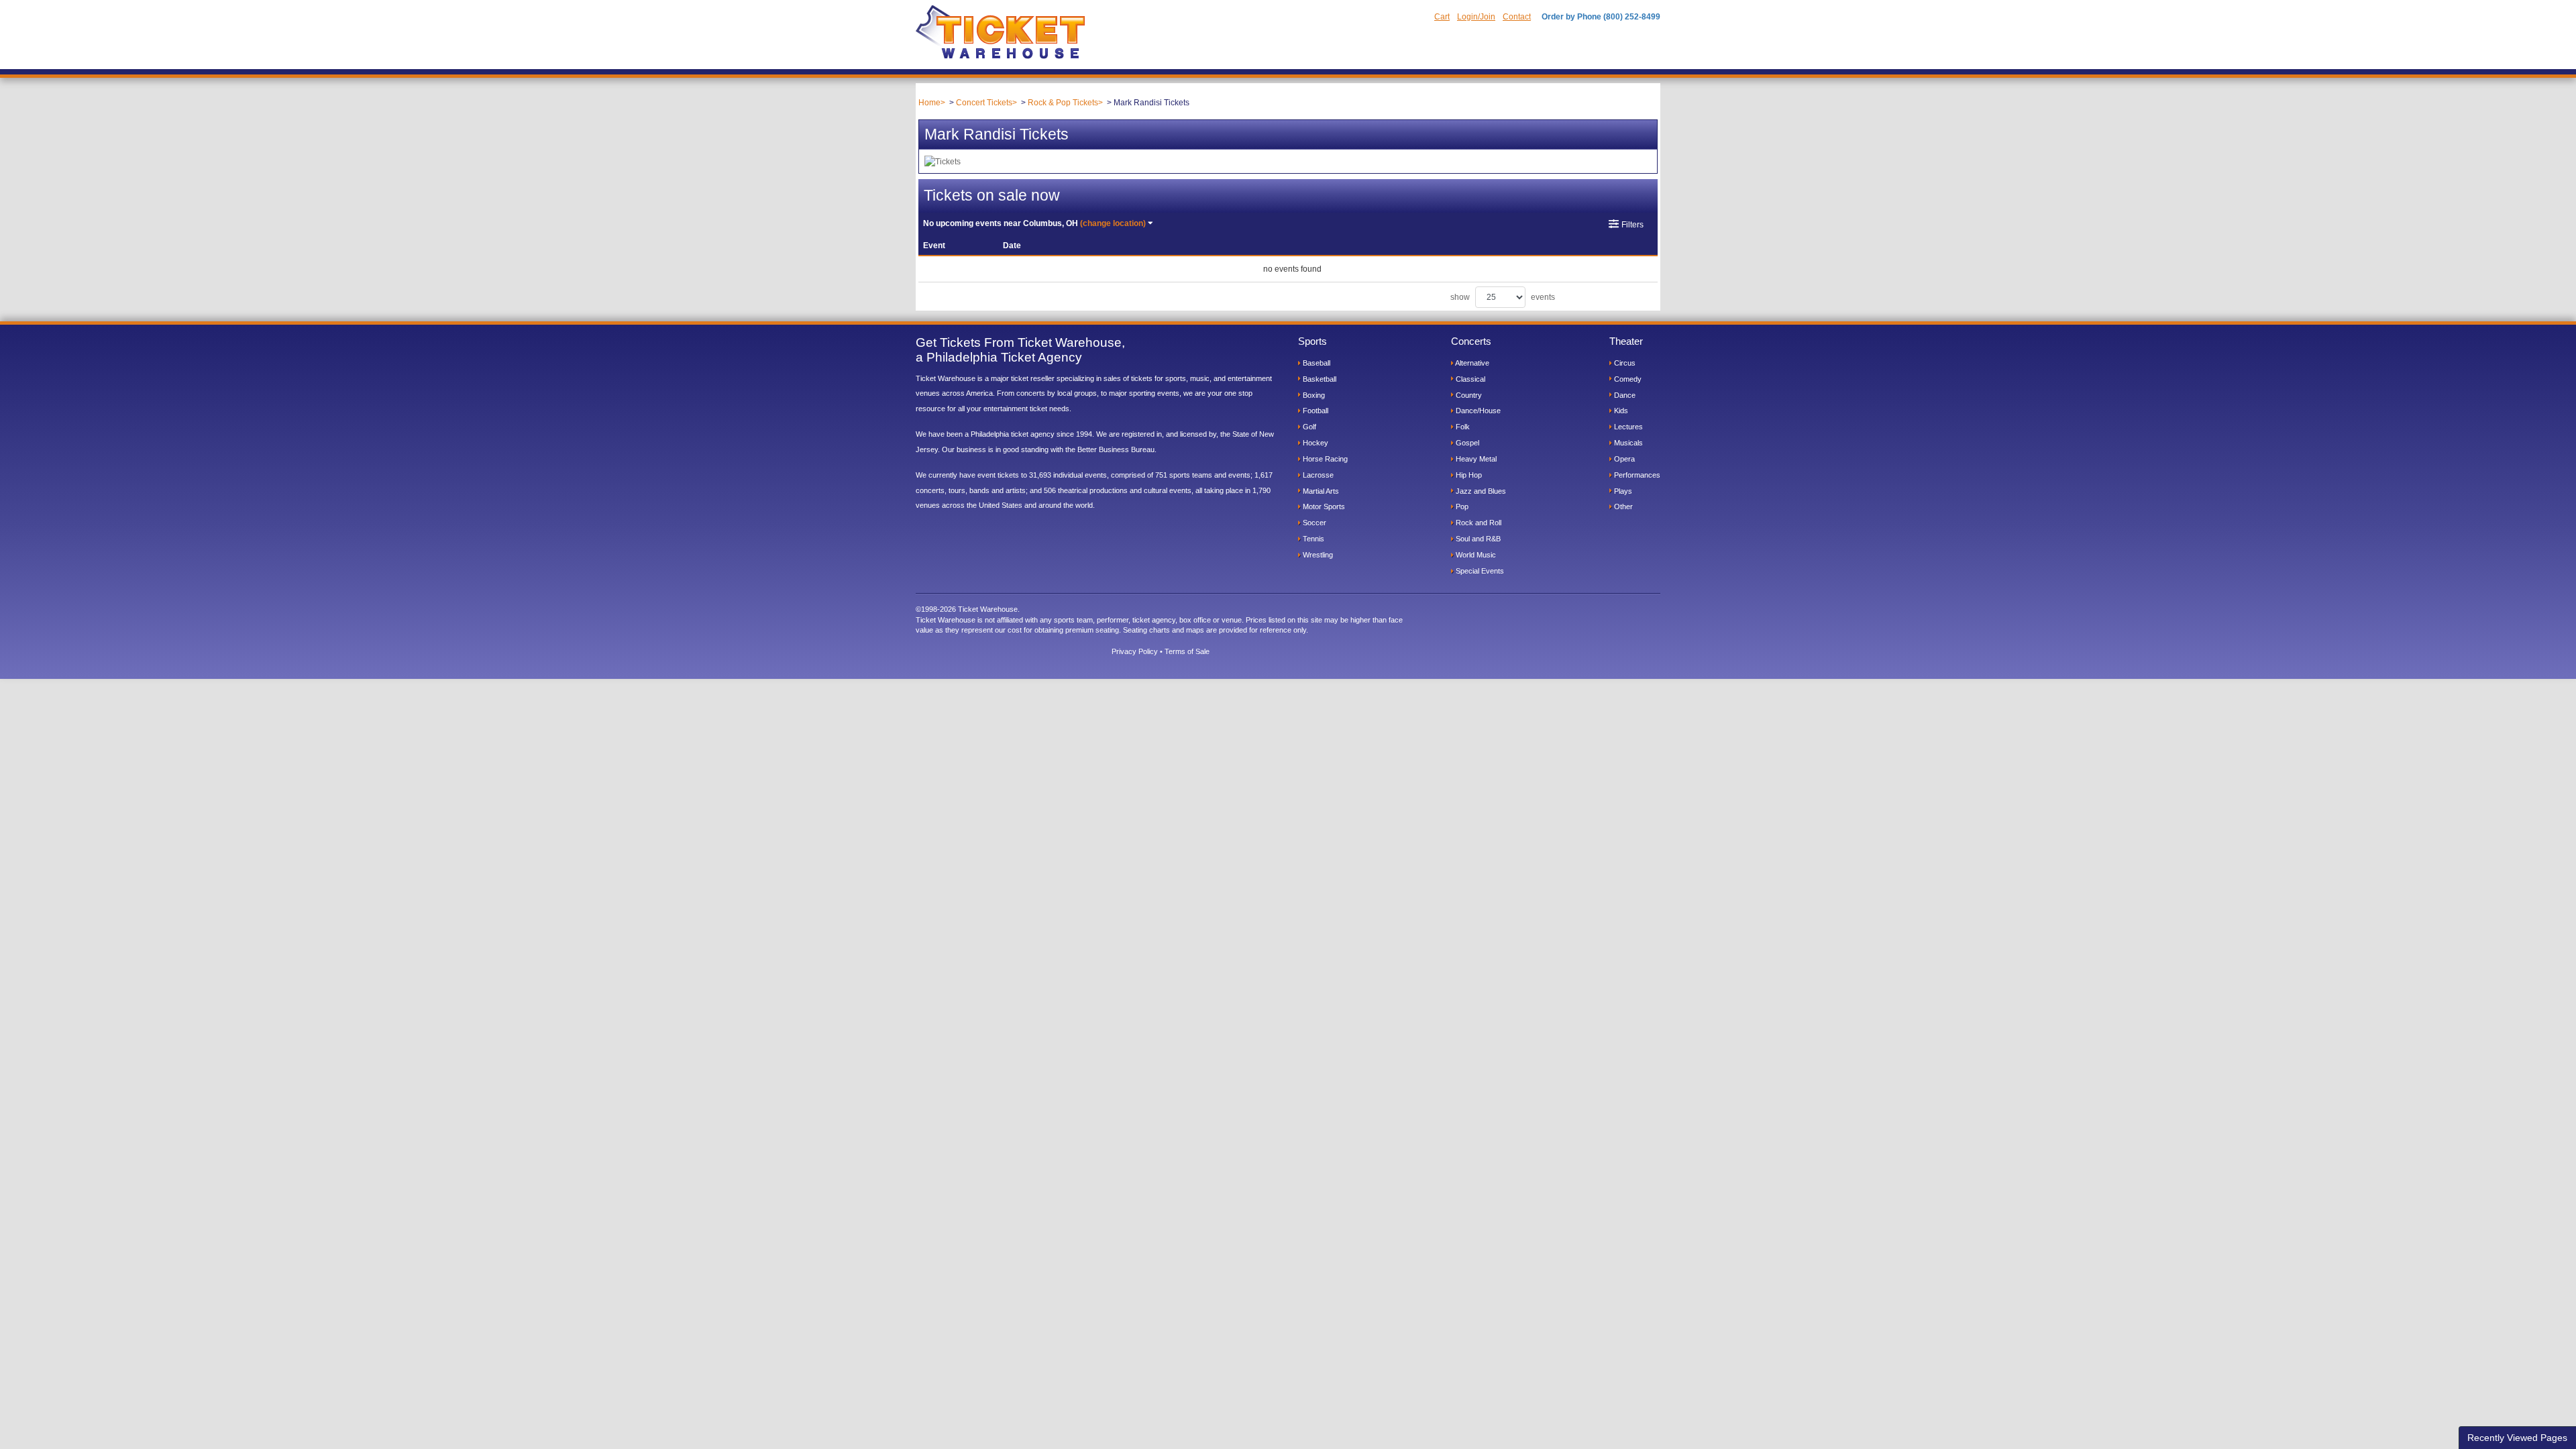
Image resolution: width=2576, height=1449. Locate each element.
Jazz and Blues (1480, 491)
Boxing (1313, 395)
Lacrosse (1317, 475)
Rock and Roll (1478, 523)
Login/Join (1476, 17)
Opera (1623, 459)
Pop (1461, 506)
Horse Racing (1324, 459)
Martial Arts (1320, 491)
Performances (1636, 475)
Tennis (1312, 539)
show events (1503, 297)
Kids (1620, 411)
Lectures (1627, 427)
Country (1468, 395)
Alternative (1471, 363)
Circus (1624, 363)
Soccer (1313, 523)
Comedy (1627, 379)
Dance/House (1477, 411)
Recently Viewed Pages (2517, 1438)
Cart (1442, 17)
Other (1622, 506)
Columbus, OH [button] (1034, 223)
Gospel (1466, 443)
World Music (1475, 555)
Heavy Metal (1475, 459)
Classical (1469, 379)
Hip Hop (1468, 475)
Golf (1308, 427)
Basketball (1319, 379)
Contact (1517, 17)
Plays (1622, 491)
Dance (1624, 395)
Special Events (1479, 571)
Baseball (1316, 363)
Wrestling (1317, 555)
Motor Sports (1323, 506)
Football (1314, 411)
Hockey (1314, 443)
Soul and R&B (1477, 539)
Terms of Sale (1187, 651)
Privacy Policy (1135, 651)
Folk (1462, 427)
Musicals (1627, 443)
